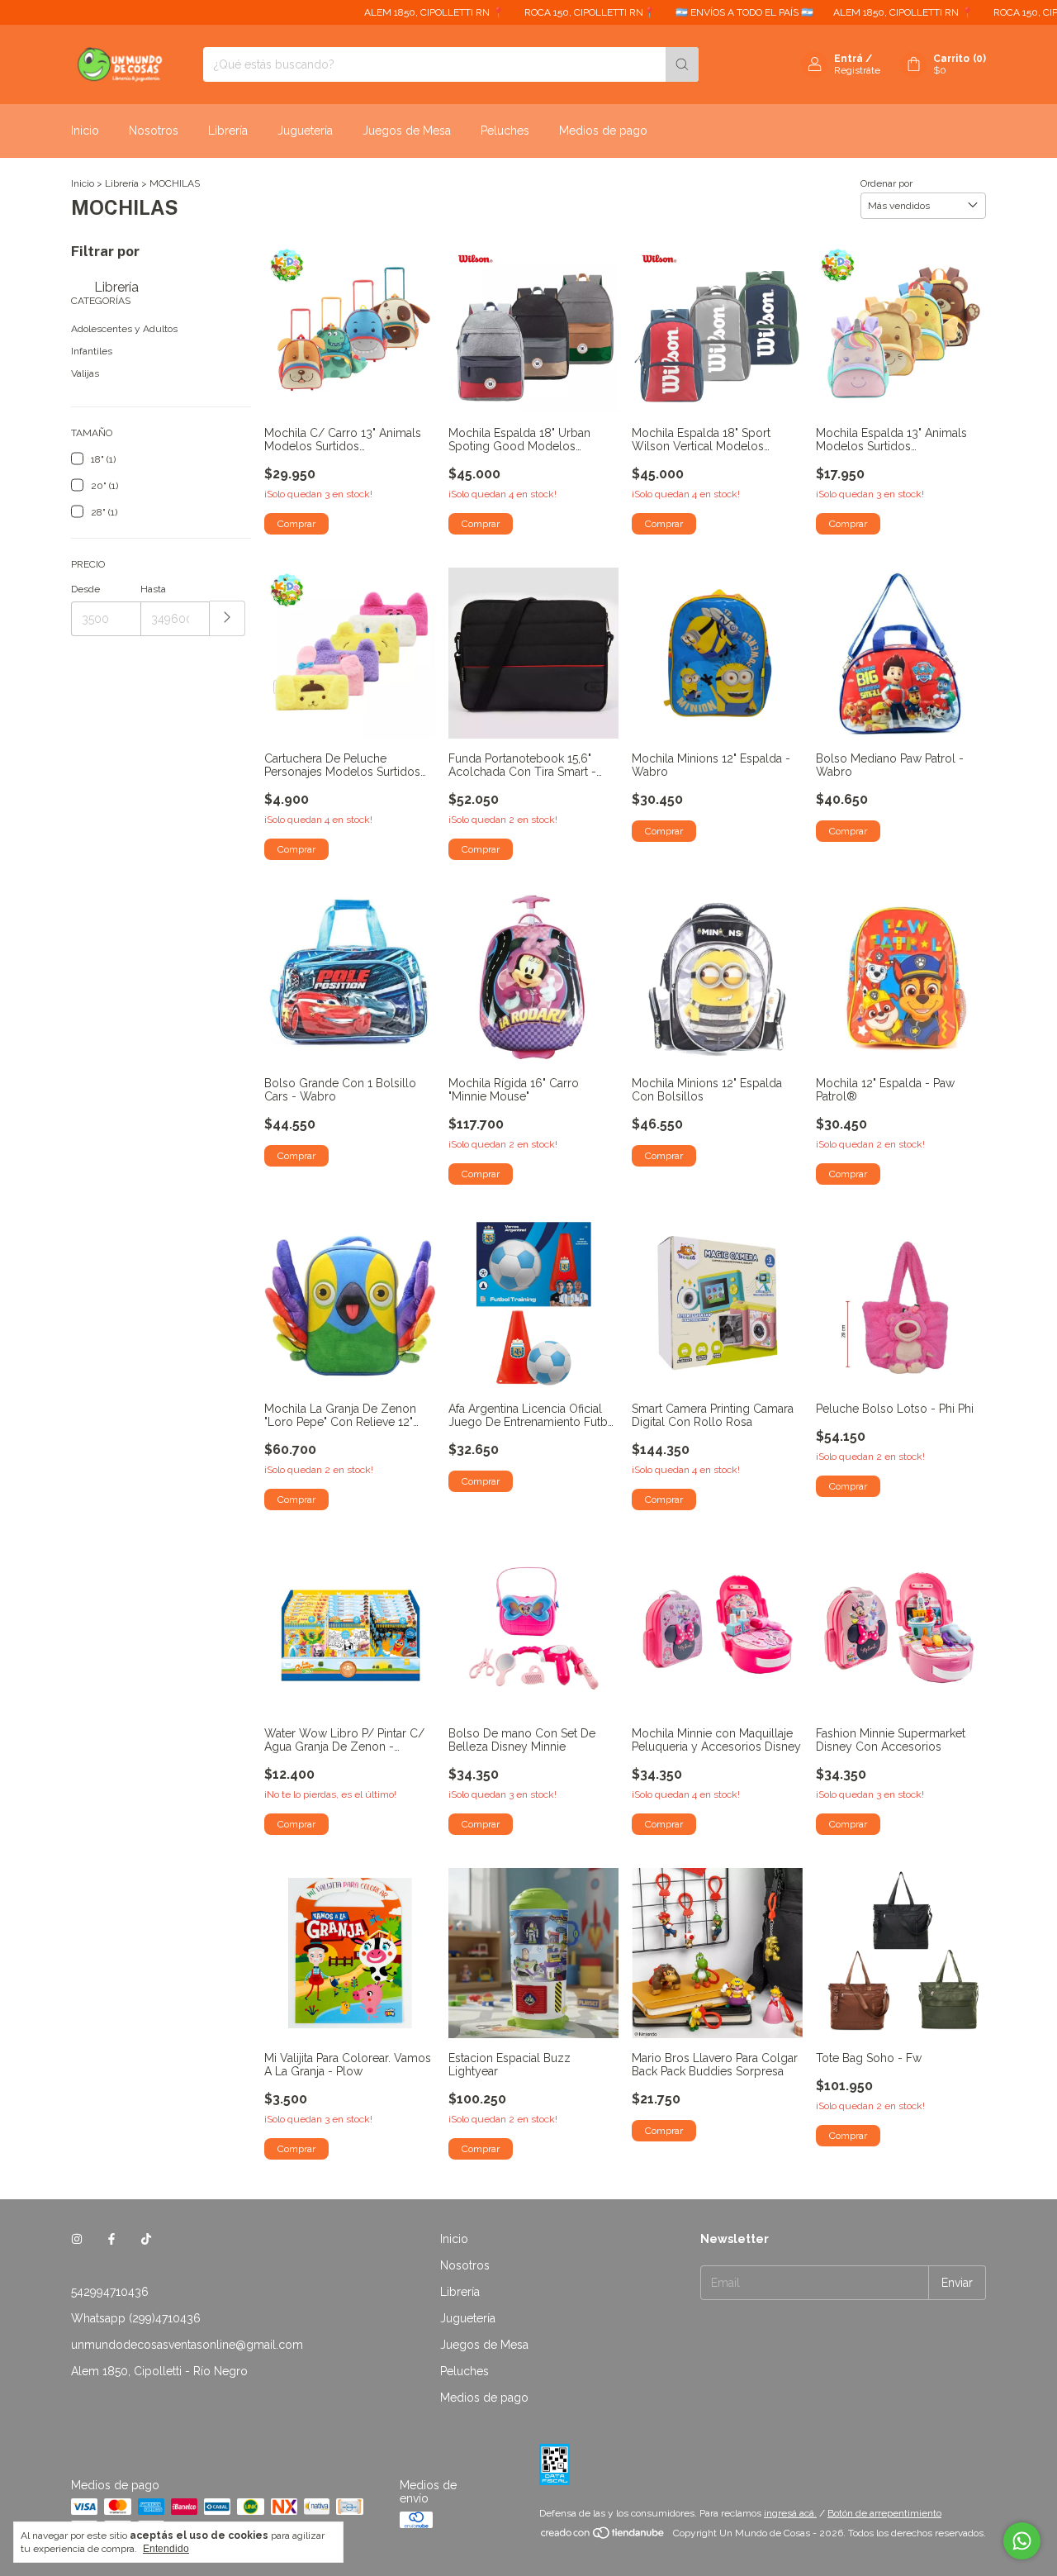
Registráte (857, 70)
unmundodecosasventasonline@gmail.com (187, 2345)
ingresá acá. (790, 2513)
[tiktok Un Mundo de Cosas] (146, 2239)
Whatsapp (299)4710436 (136, 2318)
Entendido (166, 2549)
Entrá (848, 59)
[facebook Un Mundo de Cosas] (111, 2239)
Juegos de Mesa (407, 131)
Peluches (505, 131)
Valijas (85, 373)
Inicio (85, 131)
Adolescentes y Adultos (124, 329)
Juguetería (305, 131)
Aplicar (228, 618)
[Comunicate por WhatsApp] (1022, 2541)
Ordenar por (886, 183)
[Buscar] (682, 64)
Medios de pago (603, 131)
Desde (85, 589)
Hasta (153, 589)
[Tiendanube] (603, 2537)
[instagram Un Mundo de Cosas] (77, 2239)
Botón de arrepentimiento (884, 2513)
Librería (228, 131)
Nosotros (154, 131)
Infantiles (92, 351)
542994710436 (110, 2292)
